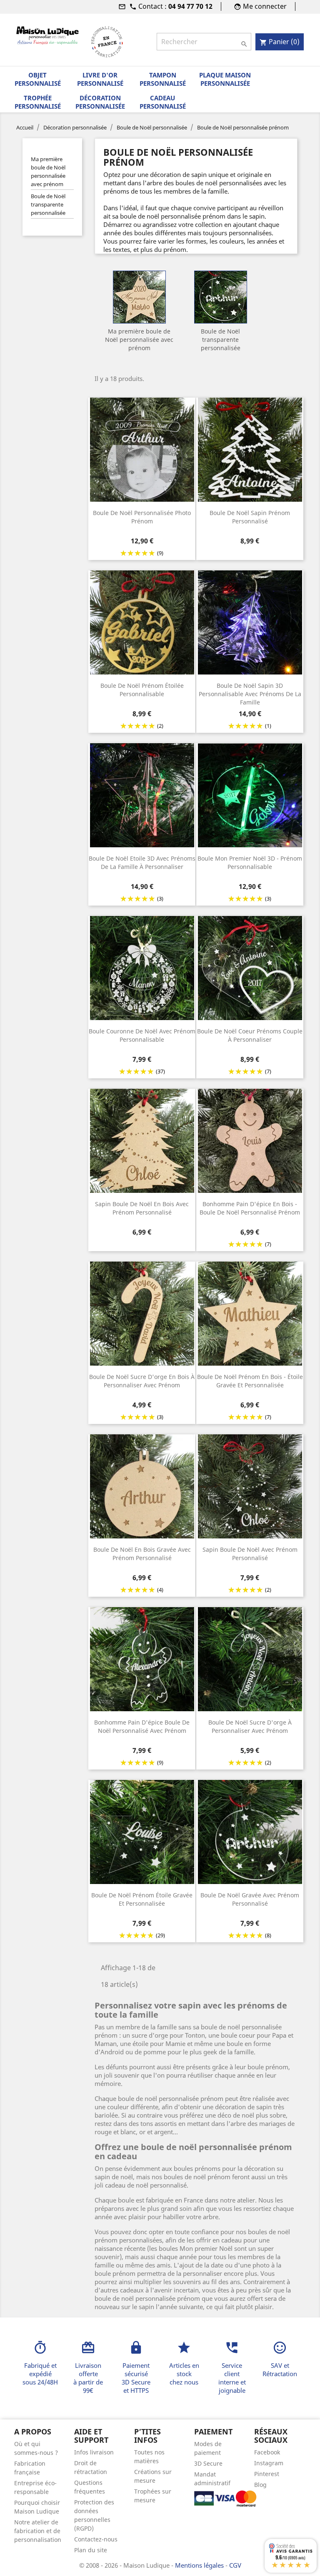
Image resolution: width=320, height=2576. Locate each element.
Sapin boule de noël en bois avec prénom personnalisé (142, 1208)
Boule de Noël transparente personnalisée (48, 204)
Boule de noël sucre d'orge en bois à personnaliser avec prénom (142, 1381)
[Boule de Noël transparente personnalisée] (221, 297)
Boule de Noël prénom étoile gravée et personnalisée (142, 1899)
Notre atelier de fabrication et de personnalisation (38, 2531)
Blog (260, 2485)
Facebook (267, 2452)
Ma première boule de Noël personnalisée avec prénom (48, 172)
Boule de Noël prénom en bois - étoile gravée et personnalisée (250, 1381)
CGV (235, 2565)
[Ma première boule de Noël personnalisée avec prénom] (139, 297)
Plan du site (91, 2550)
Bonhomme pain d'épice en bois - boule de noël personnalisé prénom (250, 1208)
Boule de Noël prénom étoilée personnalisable (142, 690)
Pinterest (267, 2474)
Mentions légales (200, 2565)
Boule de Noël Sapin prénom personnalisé (250, 517)
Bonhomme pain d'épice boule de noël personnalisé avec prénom (142, 1726)
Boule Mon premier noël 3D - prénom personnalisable (250, 862)
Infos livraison (94, 2452)
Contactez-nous (96, 2539)
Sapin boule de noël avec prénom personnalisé (250, 1554)
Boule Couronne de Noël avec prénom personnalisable (142, 1035)
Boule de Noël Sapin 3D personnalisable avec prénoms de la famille (250, 694)
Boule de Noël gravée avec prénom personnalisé (250, 1899)
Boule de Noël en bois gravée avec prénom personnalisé (142, 1554)
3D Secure (208, 2463)
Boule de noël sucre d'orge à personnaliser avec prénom (250, 1726)
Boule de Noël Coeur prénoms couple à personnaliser (250, 1035)
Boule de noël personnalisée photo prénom (142, 517)
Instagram (269, 2463)
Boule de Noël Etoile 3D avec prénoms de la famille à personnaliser (142, 862)
